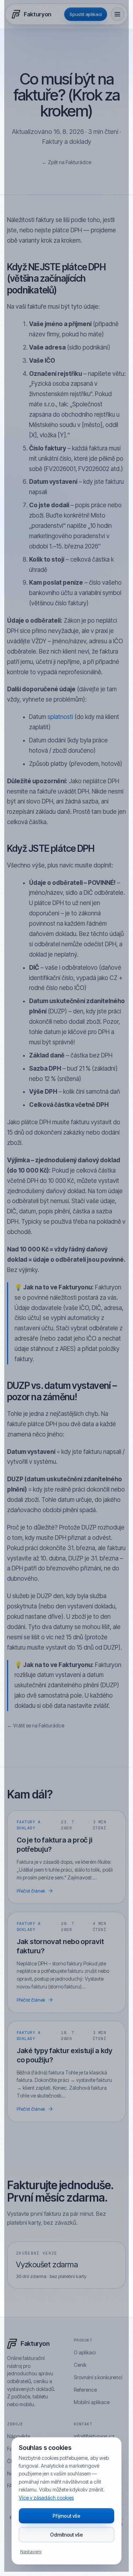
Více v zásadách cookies (46, 2498)
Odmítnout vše (66, 2535)
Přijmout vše (66, 2516)
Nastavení (31, 2551)
